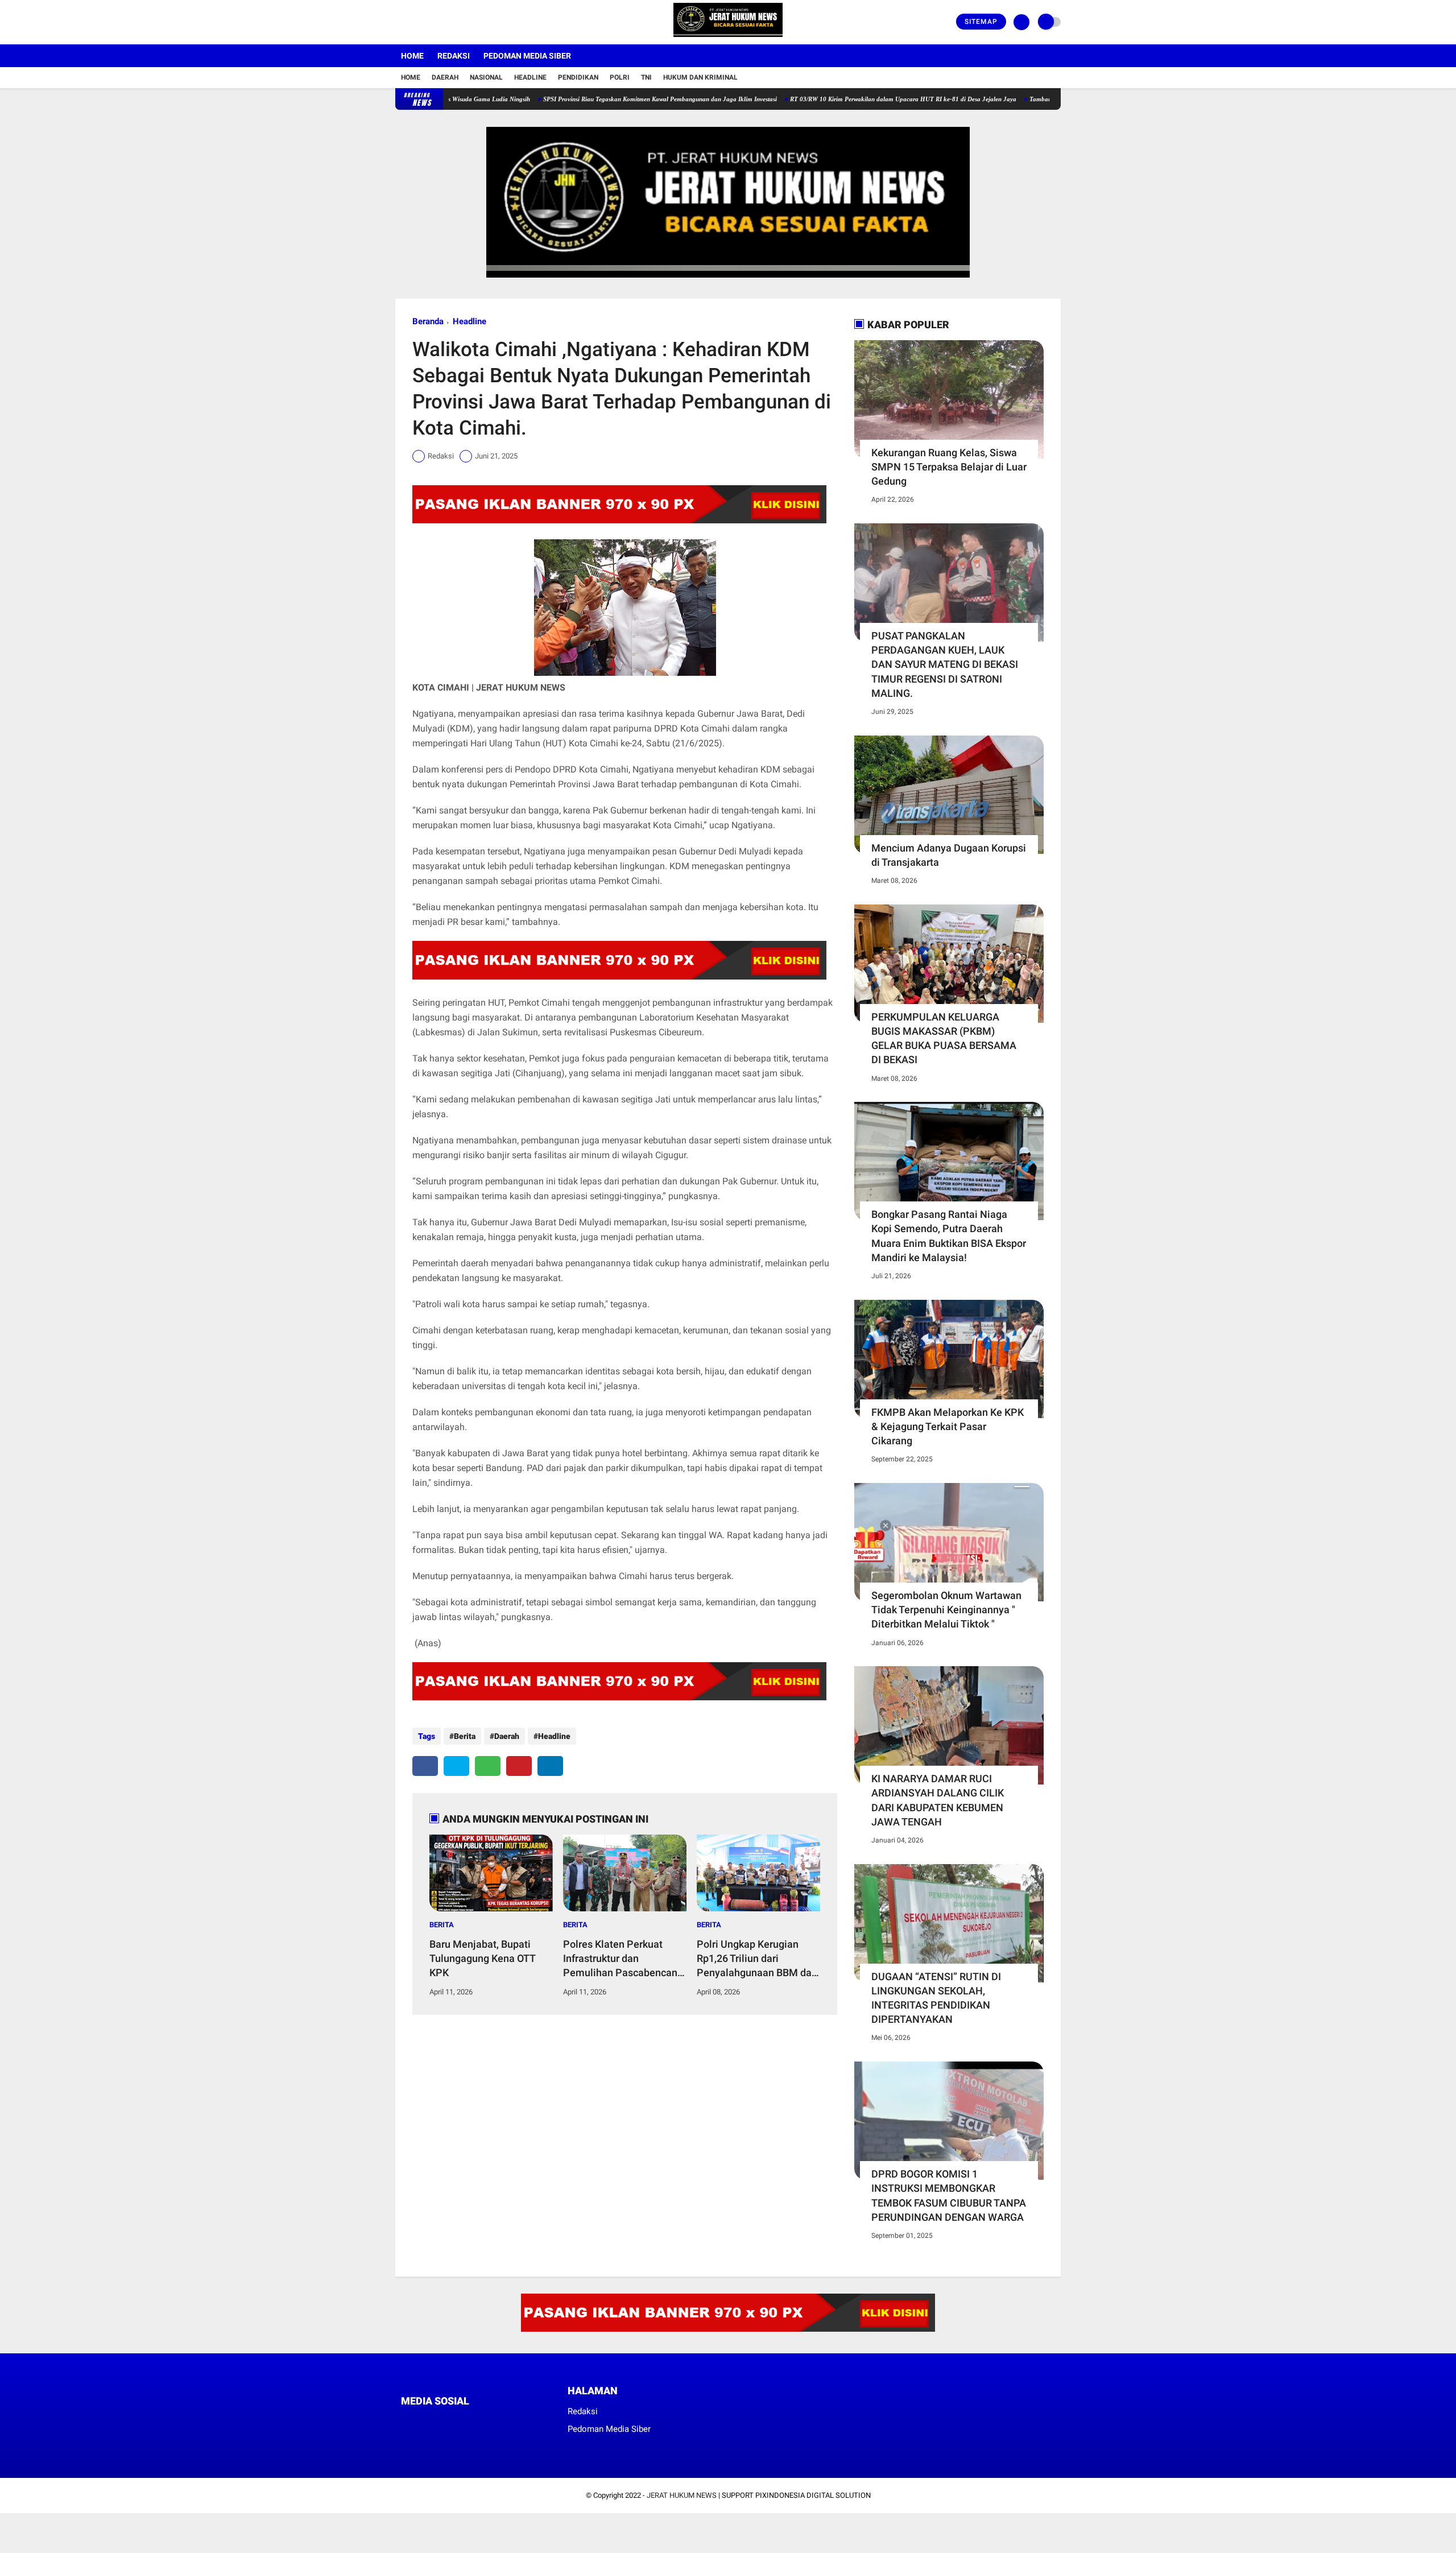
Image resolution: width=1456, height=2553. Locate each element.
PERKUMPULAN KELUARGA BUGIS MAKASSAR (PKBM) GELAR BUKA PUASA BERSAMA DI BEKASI (944, 1038)
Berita (465, 1736)
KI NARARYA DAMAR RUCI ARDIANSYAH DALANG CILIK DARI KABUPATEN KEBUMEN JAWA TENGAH (938, 1800)
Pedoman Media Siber (527, 56)
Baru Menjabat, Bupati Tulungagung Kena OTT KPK (482, 1958)
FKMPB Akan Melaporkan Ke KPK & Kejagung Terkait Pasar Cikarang (948, 1426)
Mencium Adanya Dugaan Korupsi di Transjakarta (949, 855)
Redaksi (454, 56)
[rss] (512, 2422)
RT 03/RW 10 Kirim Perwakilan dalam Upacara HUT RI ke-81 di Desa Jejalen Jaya (830, 99)
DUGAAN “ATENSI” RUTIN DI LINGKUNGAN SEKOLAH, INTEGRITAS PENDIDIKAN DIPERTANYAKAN (936, 1998)
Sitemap (981, 22)
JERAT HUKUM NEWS (682, 2495)
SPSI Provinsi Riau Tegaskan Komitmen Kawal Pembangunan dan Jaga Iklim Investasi (587, 99)
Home (412, 56)
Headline (530, 77)
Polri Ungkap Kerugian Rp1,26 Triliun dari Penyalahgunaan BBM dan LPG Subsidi (757, 1959)
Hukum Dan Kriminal (700, 77)
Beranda (428, 321)
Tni (646, 77)
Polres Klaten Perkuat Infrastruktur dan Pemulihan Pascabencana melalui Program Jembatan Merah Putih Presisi (623, 1959)
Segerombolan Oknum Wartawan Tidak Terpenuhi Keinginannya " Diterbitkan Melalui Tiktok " (946, 1610)
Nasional (486, 77)
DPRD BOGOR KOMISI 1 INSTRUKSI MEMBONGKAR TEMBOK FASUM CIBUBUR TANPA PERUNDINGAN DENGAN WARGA (949, 2195)
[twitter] (414, 22)
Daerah (445, 77)
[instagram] (429, 22)
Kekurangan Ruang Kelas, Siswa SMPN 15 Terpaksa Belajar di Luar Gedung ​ (949, 467)
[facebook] (399, 22)
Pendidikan (578, 77)
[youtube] (445, 22)
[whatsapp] (488, 1766)
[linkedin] (550, 1766)
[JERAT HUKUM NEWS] (728, 38)
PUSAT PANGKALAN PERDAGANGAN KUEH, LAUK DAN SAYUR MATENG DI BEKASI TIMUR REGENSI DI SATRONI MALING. (945, 664)
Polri (620, 77)
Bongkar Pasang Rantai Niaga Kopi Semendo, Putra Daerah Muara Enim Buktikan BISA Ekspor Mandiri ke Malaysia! (949, 1236)
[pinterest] (519, 1766)
